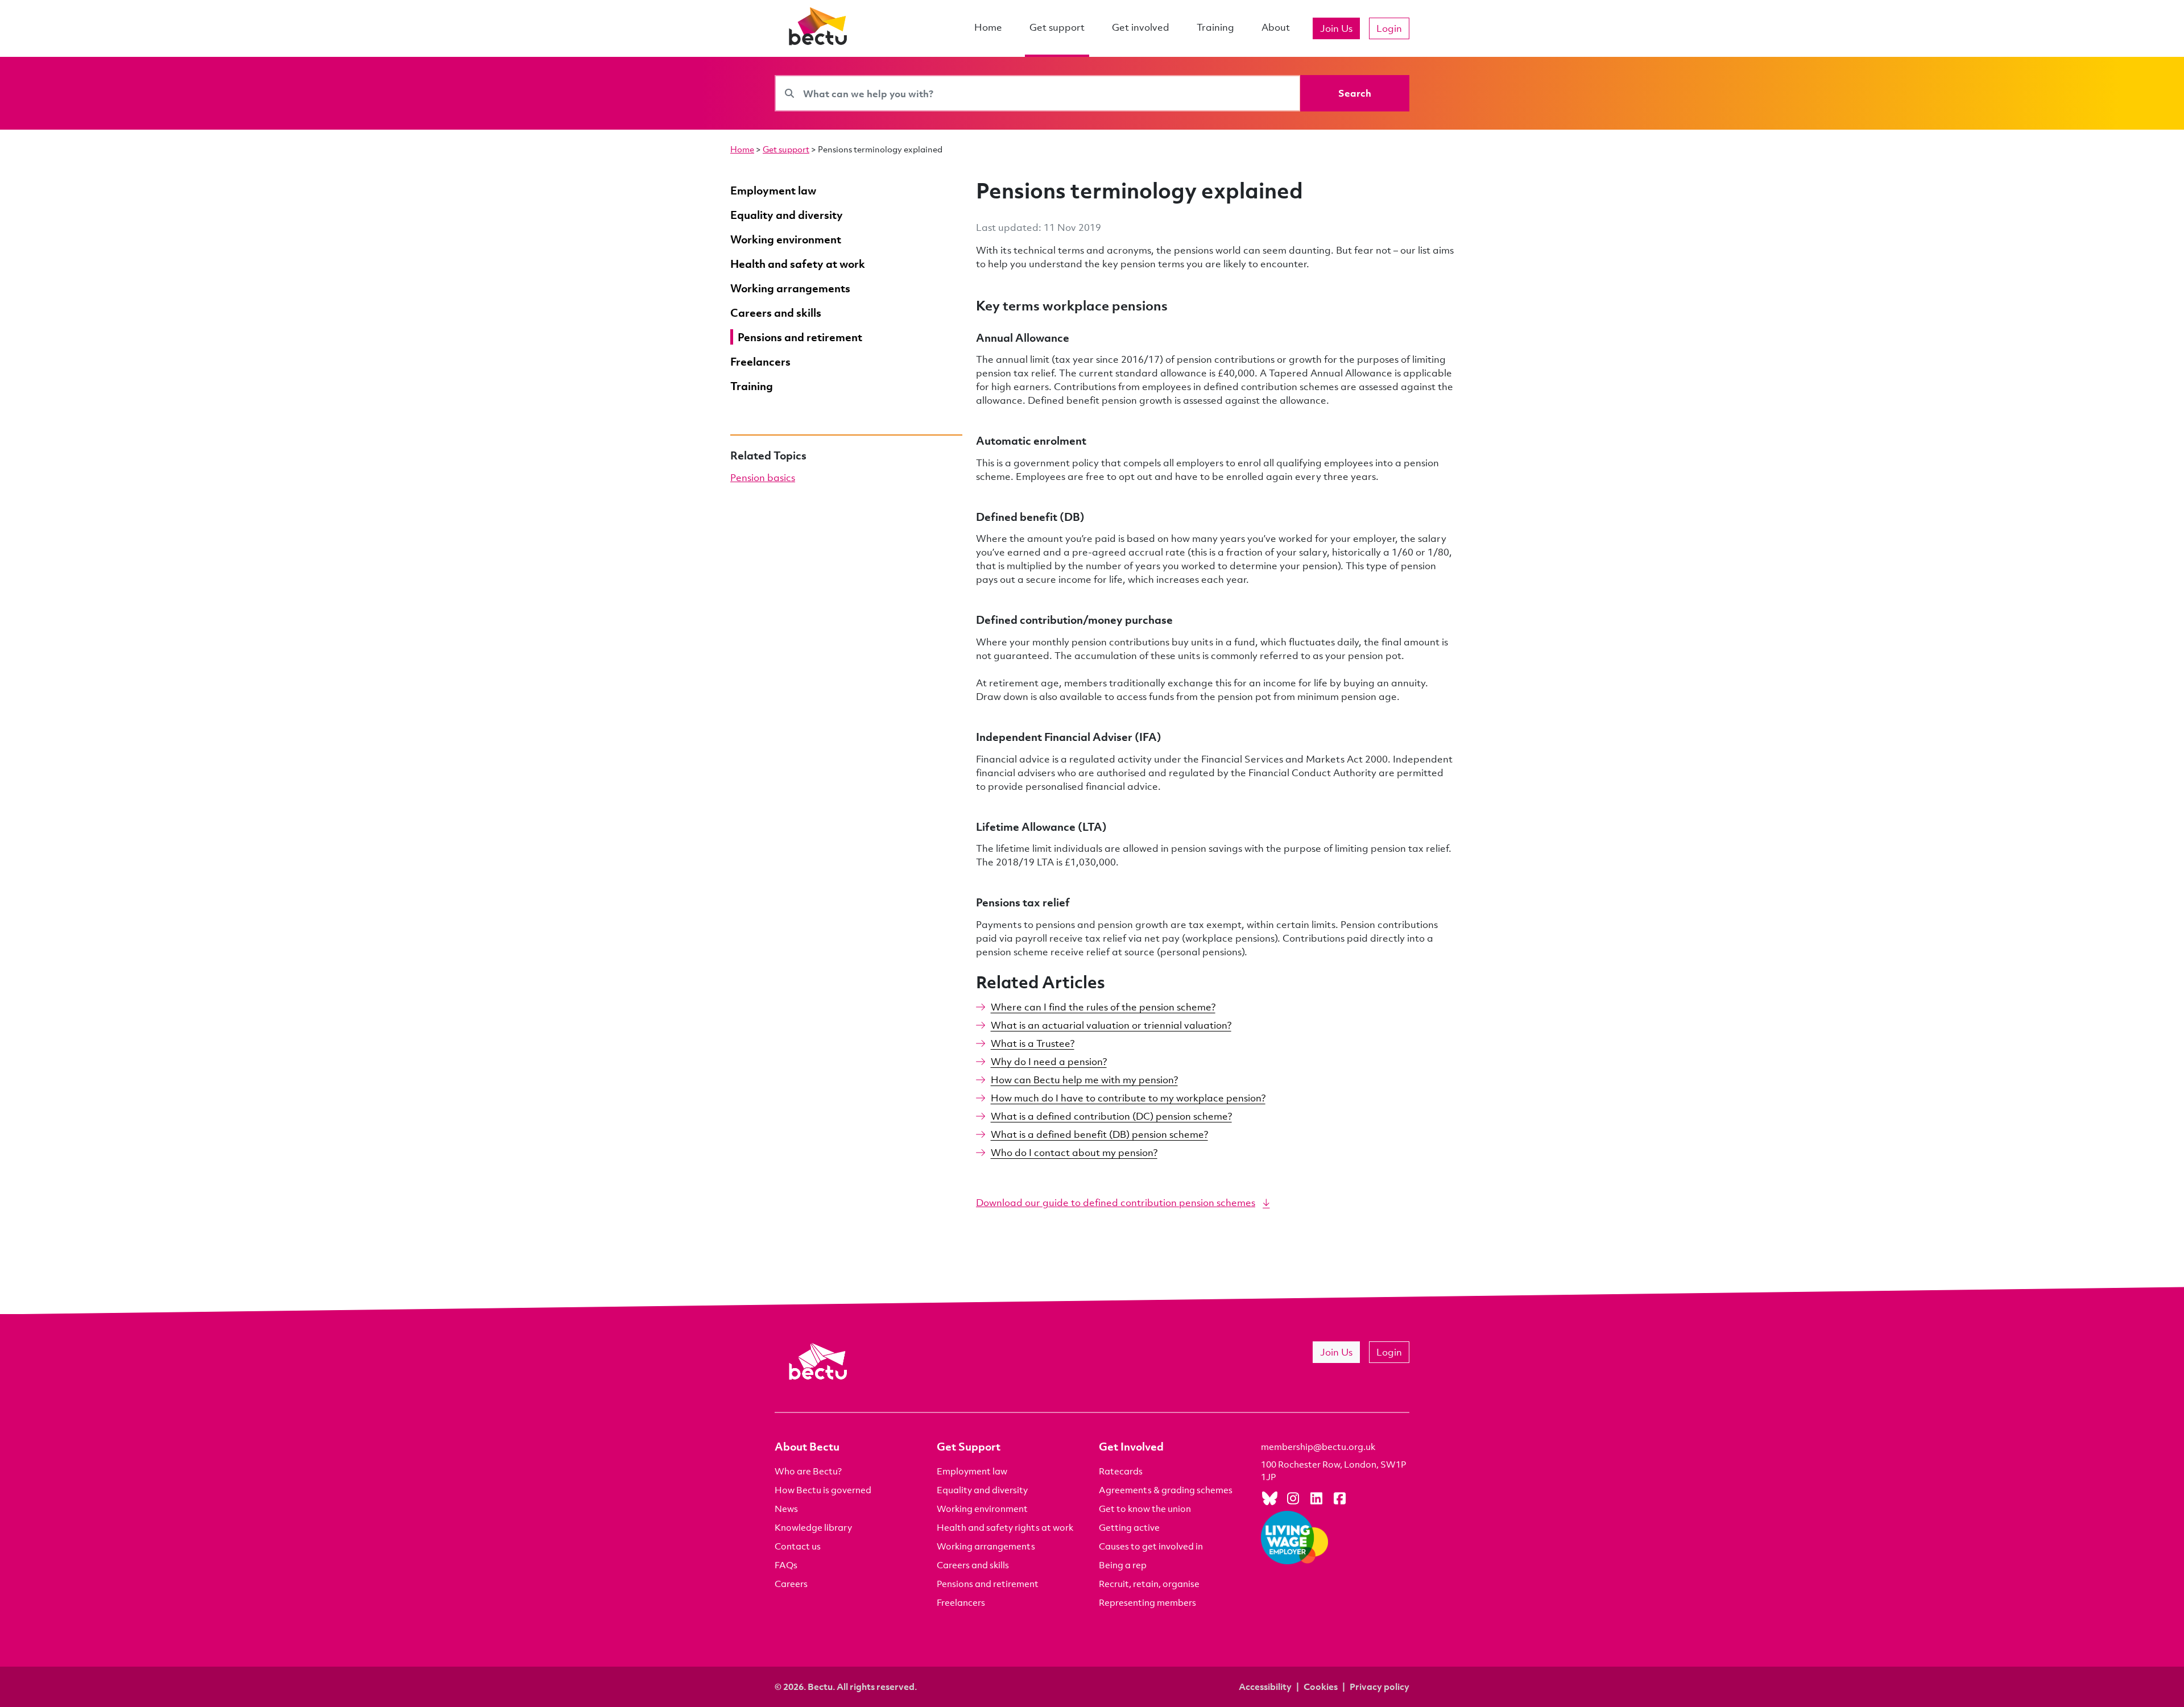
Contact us (798, 1546)
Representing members (1147, 1602)
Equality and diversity (982, 1490)
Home (988, 27)
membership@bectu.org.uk (1318, 1447)
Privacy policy (1380, 1687)
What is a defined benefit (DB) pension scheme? (1099, 1134)
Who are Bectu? (808, 1471)
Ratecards (1121, 1471)
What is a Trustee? (1033, 1043)
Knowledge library (813, 1527)
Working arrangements (986, 1546)
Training (1215, 27)
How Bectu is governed (823, 1490)
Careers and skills (973, 1565)
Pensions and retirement (988, 1584)
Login (1389, 28)
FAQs (786, 1565)
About (1276, 27)
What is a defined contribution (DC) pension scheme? (1111, 1116)
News (786, 1509)
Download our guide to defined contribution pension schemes (1116, 1202)
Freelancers (961, 1602)
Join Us (1336, 28)
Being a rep (1123, 1565)
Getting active (1129, 1527)
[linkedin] (1316, 1498)
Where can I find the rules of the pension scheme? (1103, 1007)
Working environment (982, 1509)
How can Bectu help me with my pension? (1084, 1080)
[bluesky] (1269, 1498)
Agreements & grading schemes (1166, 1490)
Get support (1057, 27)
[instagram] (1293, 1498)
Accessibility (1265, 1687)
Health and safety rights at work (1005, 1527)
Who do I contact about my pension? (1074, 1152)
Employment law (972, 1471)
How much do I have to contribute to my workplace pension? (1128, 1098)
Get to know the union (1145, 1509)
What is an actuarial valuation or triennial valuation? (1111, 1025)
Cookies (1321, 1687)
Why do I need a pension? (1049, 1061)
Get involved (1141, 27)
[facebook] (1339, 1498)
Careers (791, 1584)
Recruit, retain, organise (1149, 1584)
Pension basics (763, 477)
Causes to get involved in (1151, 1546)
